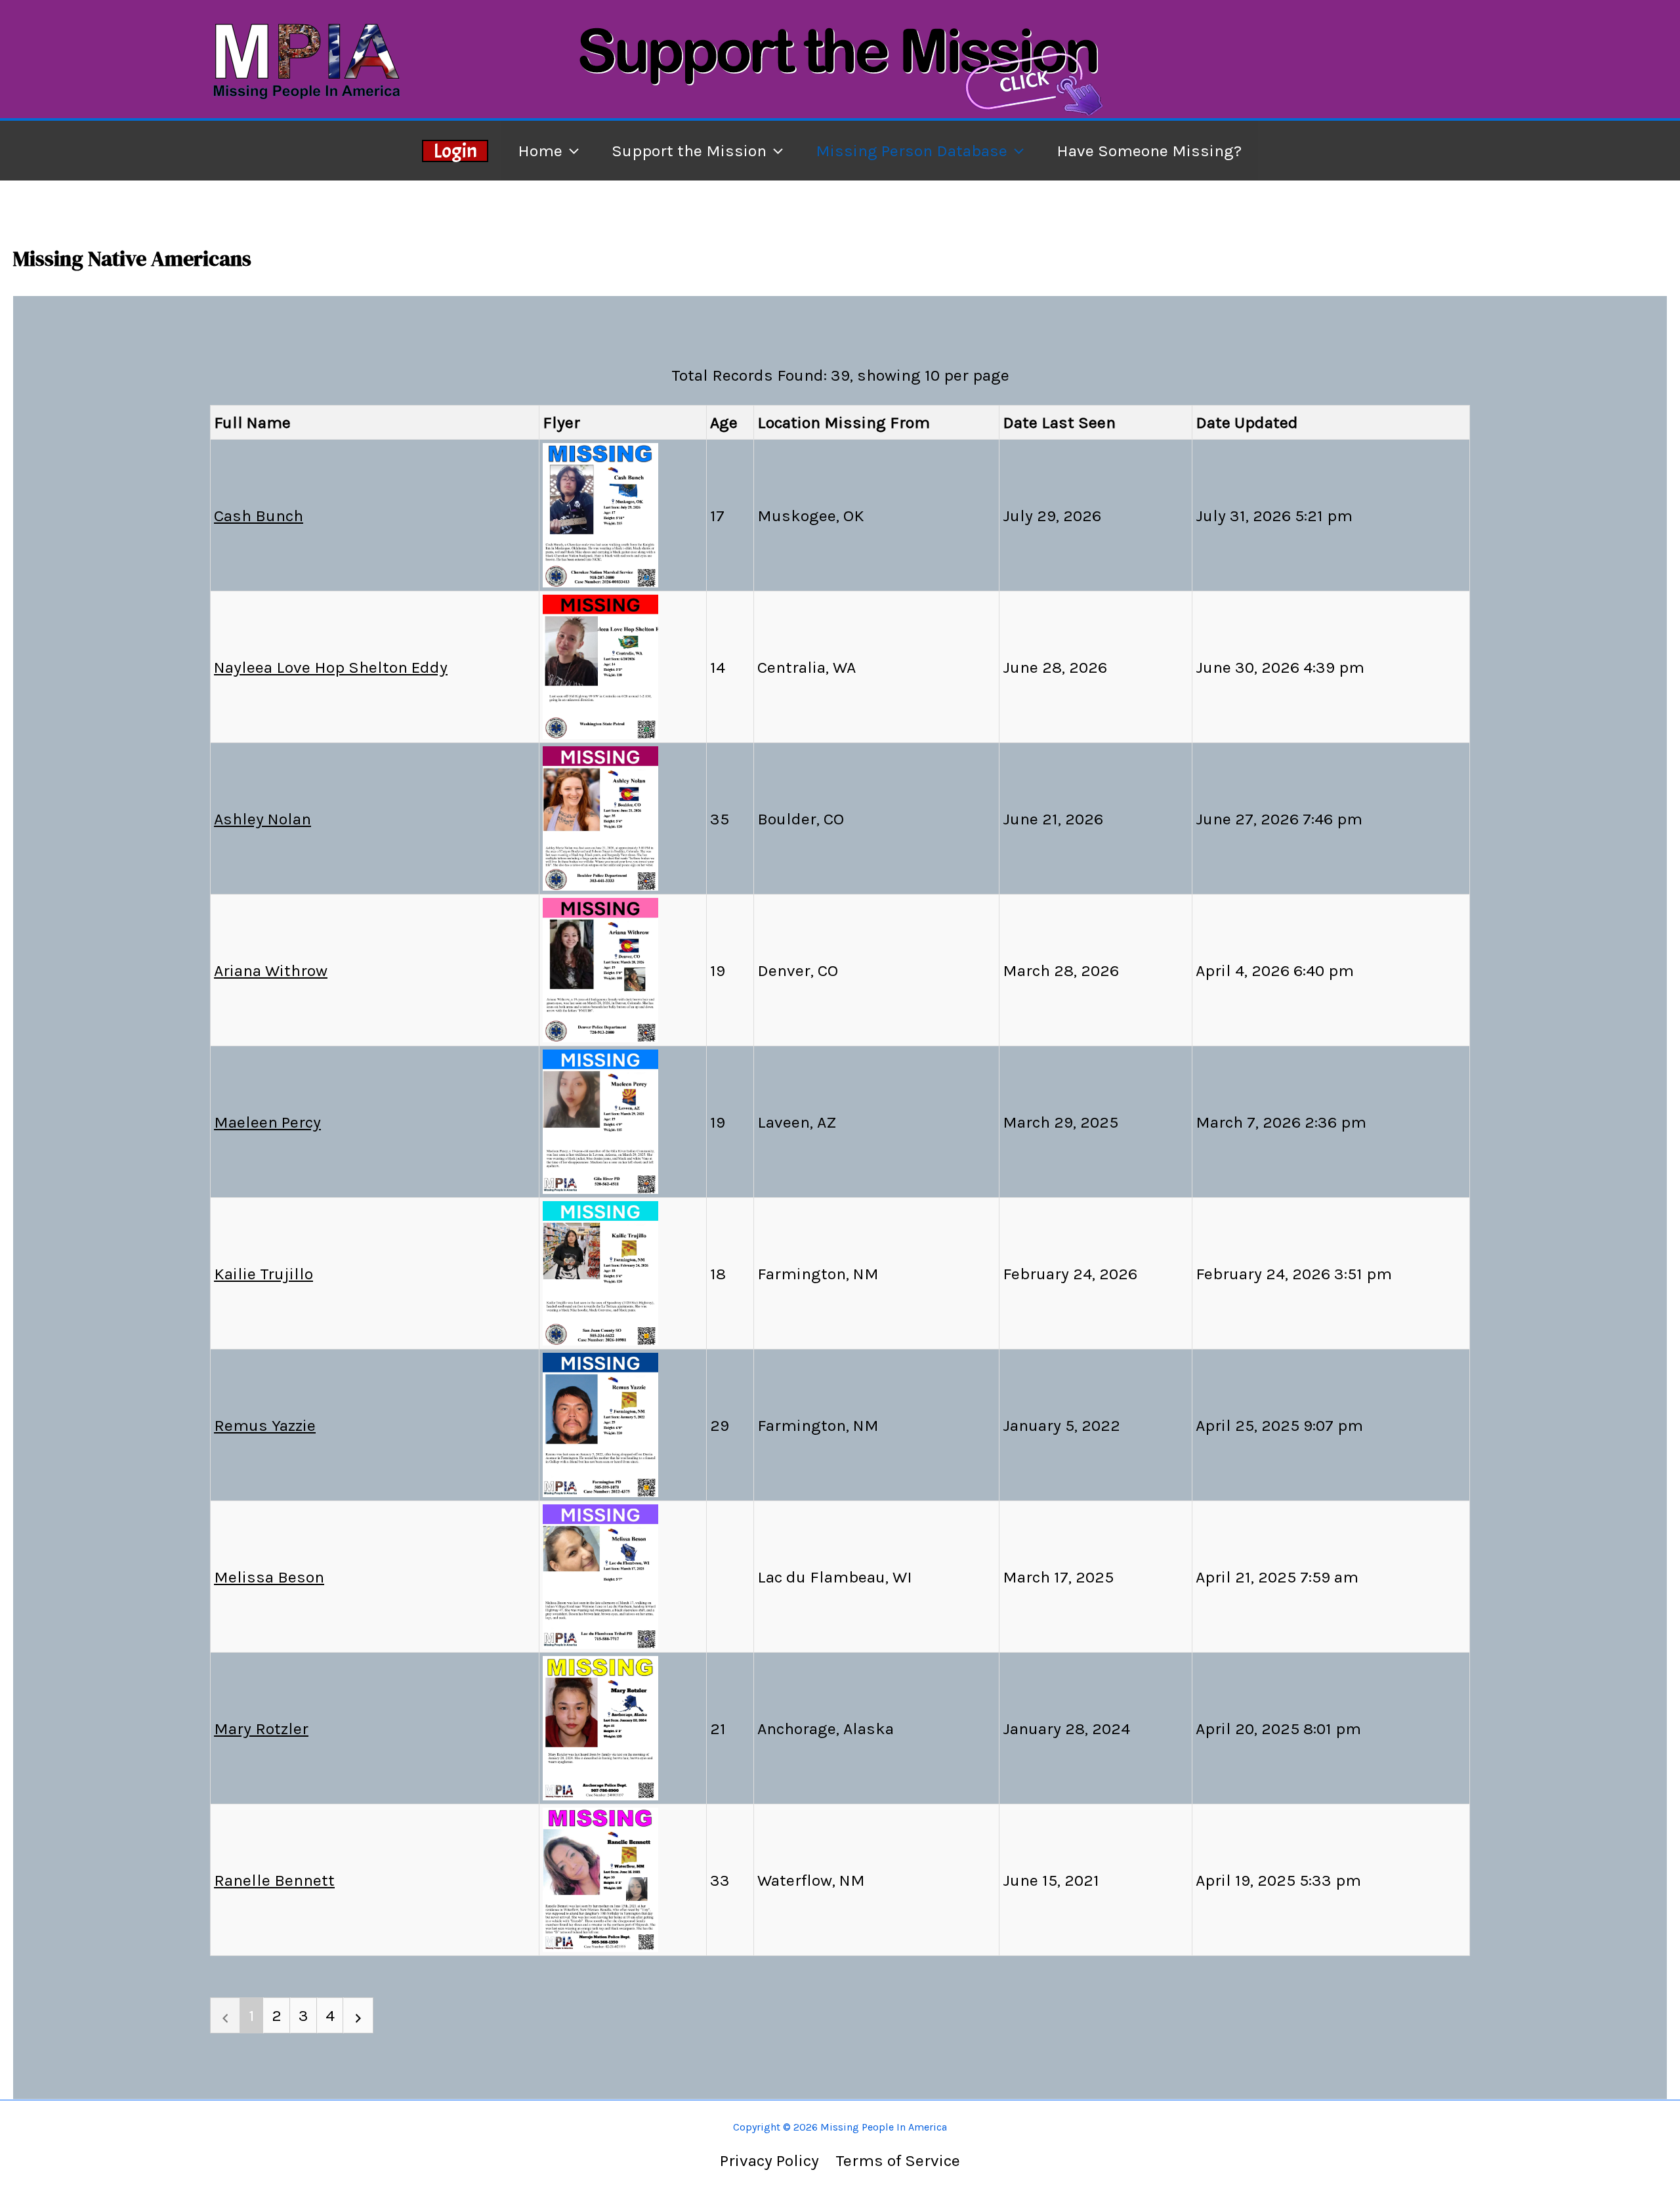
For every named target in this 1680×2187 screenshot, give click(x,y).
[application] (571, 151)
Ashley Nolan (262, 819)
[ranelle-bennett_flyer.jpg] (600, 1878)
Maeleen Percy (267, 1122)
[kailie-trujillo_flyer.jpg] (600, 1272)
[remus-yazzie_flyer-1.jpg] (600, 1423)
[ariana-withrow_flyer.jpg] (600, 968)
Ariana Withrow (271, 970)
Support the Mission (689, 151)
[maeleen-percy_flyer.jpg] (600, 1120)
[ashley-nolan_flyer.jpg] (600, 817)
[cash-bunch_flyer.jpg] (600, 514)
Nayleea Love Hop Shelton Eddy (331, 667)
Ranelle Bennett (274, 1880)
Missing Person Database (912, 151)
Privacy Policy (769, 2160)
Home (540, 151)
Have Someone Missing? (1149, 151)
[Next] (358, 2015)
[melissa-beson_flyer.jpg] (600, 1575)
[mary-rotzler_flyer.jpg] (600, 1727)
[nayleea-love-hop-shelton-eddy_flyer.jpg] (600, 665)
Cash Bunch (259, 516)
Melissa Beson (269, 1577)
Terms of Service (898, 2160)
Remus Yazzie (265, 1425)
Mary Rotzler (261, 1729)
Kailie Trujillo (263, 1274)
